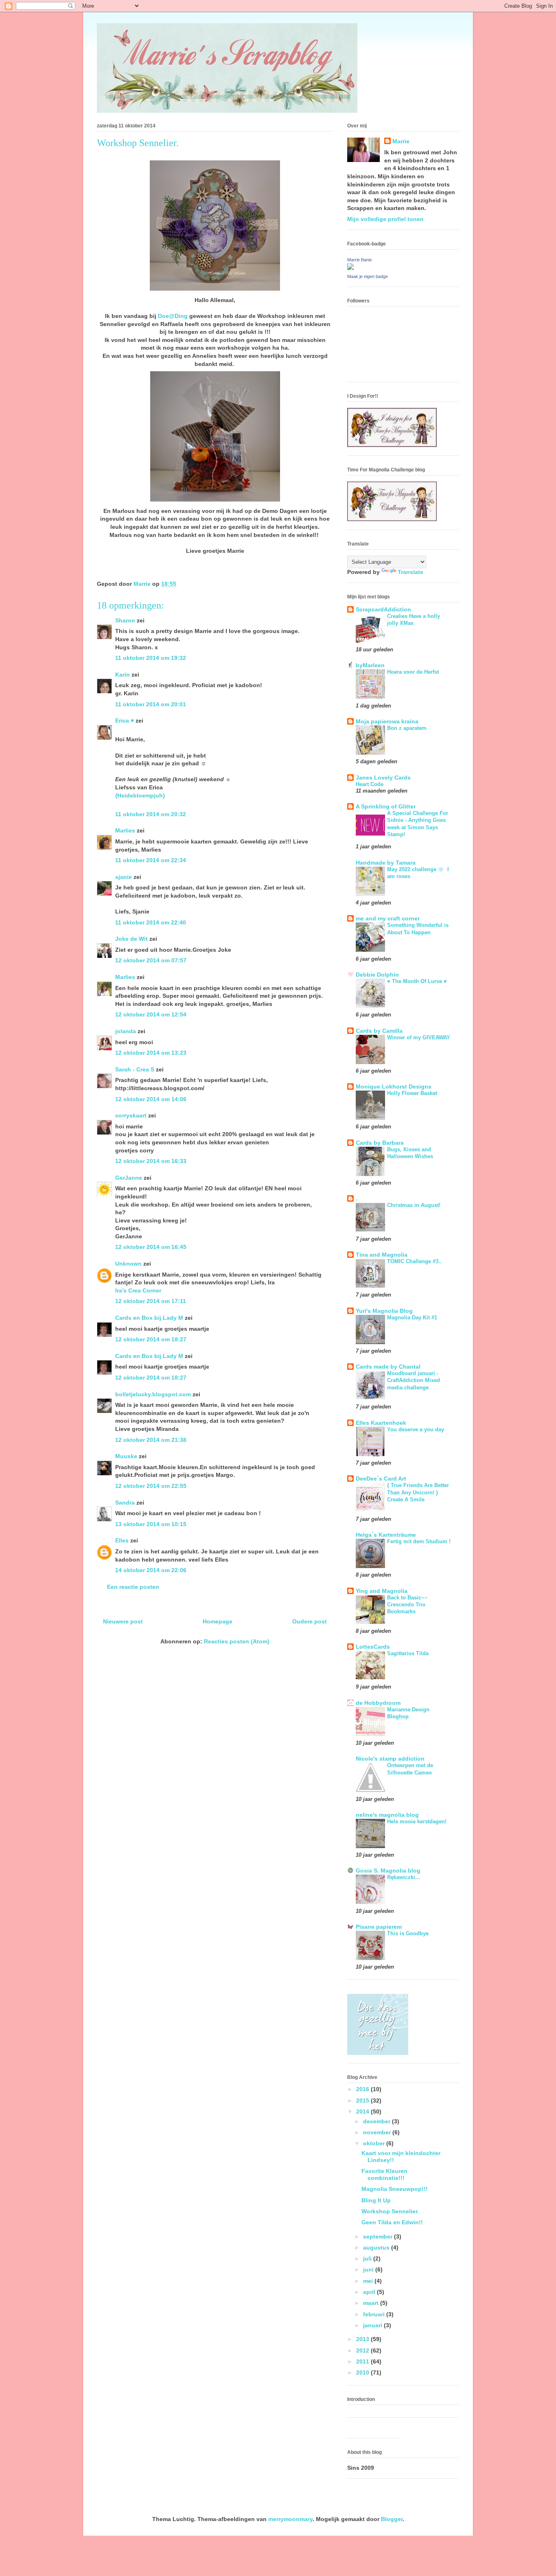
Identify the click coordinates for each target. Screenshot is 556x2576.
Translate (410, 572)
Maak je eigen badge (368, 276)
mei (369, 2281)
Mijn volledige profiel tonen (385, 219)
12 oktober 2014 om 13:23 (151, 1053)
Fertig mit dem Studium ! (419, 1541)
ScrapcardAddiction (383, 609)
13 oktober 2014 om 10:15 (151, 1524)
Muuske (126, 1456)
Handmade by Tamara (386, 863)
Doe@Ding (173, 316)
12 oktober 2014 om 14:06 (151, 1099)
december (378, 2121)
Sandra (125, 1503)
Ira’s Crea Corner (138, 1290)
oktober (375, 2143)
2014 (363, 2112)
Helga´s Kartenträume (386, 1535)
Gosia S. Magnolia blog (388, 1871)
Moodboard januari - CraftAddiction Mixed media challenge (414, 1380)
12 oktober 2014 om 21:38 (151, 1440)
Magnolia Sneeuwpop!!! (395, 2189)
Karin (123, 675)
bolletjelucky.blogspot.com (153, 1394)
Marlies (125, 830)
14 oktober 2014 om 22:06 (151, 1570)
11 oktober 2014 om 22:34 (151, 860)
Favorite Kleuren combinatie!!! (384, 2174)
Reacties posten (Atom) (237, 1641)
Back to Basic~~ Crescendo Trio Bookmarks (407, 1605)
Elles (122, 1540)
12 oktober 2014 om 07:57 (151, 960)
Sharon (125, 620)
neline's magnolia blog (387, 1815)
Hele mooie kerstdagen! (417, 1821)
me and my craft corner (388, 918)
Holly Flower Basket (412, 1093)
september (379, 2236)
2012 (363, 2350)
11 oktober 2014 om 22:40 (151, 922)
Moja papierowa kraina (387, 721)
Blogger (392, 2519)
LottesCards (373, 1647)
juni (369, 2269)
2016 (363, 2089)
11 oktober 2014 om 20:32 (151, 814)
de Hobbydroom (378, 1703)
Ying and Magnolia (382, 1591)
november (378, 2132)
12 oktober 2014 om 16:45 (151, 1247)
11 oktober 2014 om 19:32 (151, 658)
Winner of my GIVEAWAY (419, 1037)
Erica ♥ (125, 721)
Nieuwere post (123, 1621)
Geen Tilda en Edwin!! (392, 2222)
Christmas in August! (414, 1205)
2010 (363, 2372)
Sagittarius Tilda (408, 1653)
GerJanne (129, 1178)
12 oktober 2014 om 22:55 (151, 1486)
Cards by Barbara (380, 1143)
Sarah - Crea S (135, 1069)
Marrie (401, 141)
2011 (363, 2361)
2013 (363, 2339)
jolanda (126, 1031)
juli (368, 2258)
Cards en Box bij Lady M (149, 1318)
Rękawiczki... (404, 1877)
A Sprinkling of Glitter (386, 806)
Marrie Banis (360, 260)
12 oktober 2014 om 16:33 (151, 1161)
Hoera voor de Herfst (413, 672)
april (370, 2292)
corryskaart (131, 1115)
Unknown (128, 1264)
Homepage (218, 1621)
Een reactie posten (133, 1587)
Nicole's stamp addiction (390, 1759)
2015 (363, 2101)
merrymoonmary (290, 2519)
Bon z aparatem (407, 728)
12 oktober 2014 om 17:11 (151, 1301)
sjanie (124, 877)
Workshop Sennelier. (390, 2211)
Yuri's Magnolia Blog (384, 1311)
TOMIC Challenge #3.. (414, 1261)
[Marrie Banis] (350, 268)
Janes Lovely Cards (383, 778)
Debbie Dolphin (377, 975)
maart (372, 2303)
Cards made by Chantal (388, 1367)
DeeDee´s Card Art (381, 1479)
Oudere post (310, 1621)
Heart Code (370, 784)
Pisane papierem (379, 1927)
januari (373, 2325)
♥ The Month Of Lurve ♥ (417, 981)
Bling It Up (376, 2200)
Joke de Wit (131, 939)
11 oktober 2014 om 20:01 (151, 704)
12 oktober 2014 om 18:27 (151, 1339)
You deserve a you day (416, 1429)
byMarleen (370, 665)
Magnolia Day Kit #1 (412, 1318)
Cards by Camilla (379, 1031)
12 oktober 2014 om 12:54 (151, 1014)
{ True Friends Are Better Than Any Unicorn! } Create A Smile (418, 1492)
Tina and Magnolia (382, 1255)
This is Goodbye (408, 1933)
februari (375, 2314)
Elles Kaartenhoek (381, 1423)
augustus (377, 2247)
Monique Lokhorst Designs (394, 1086)
